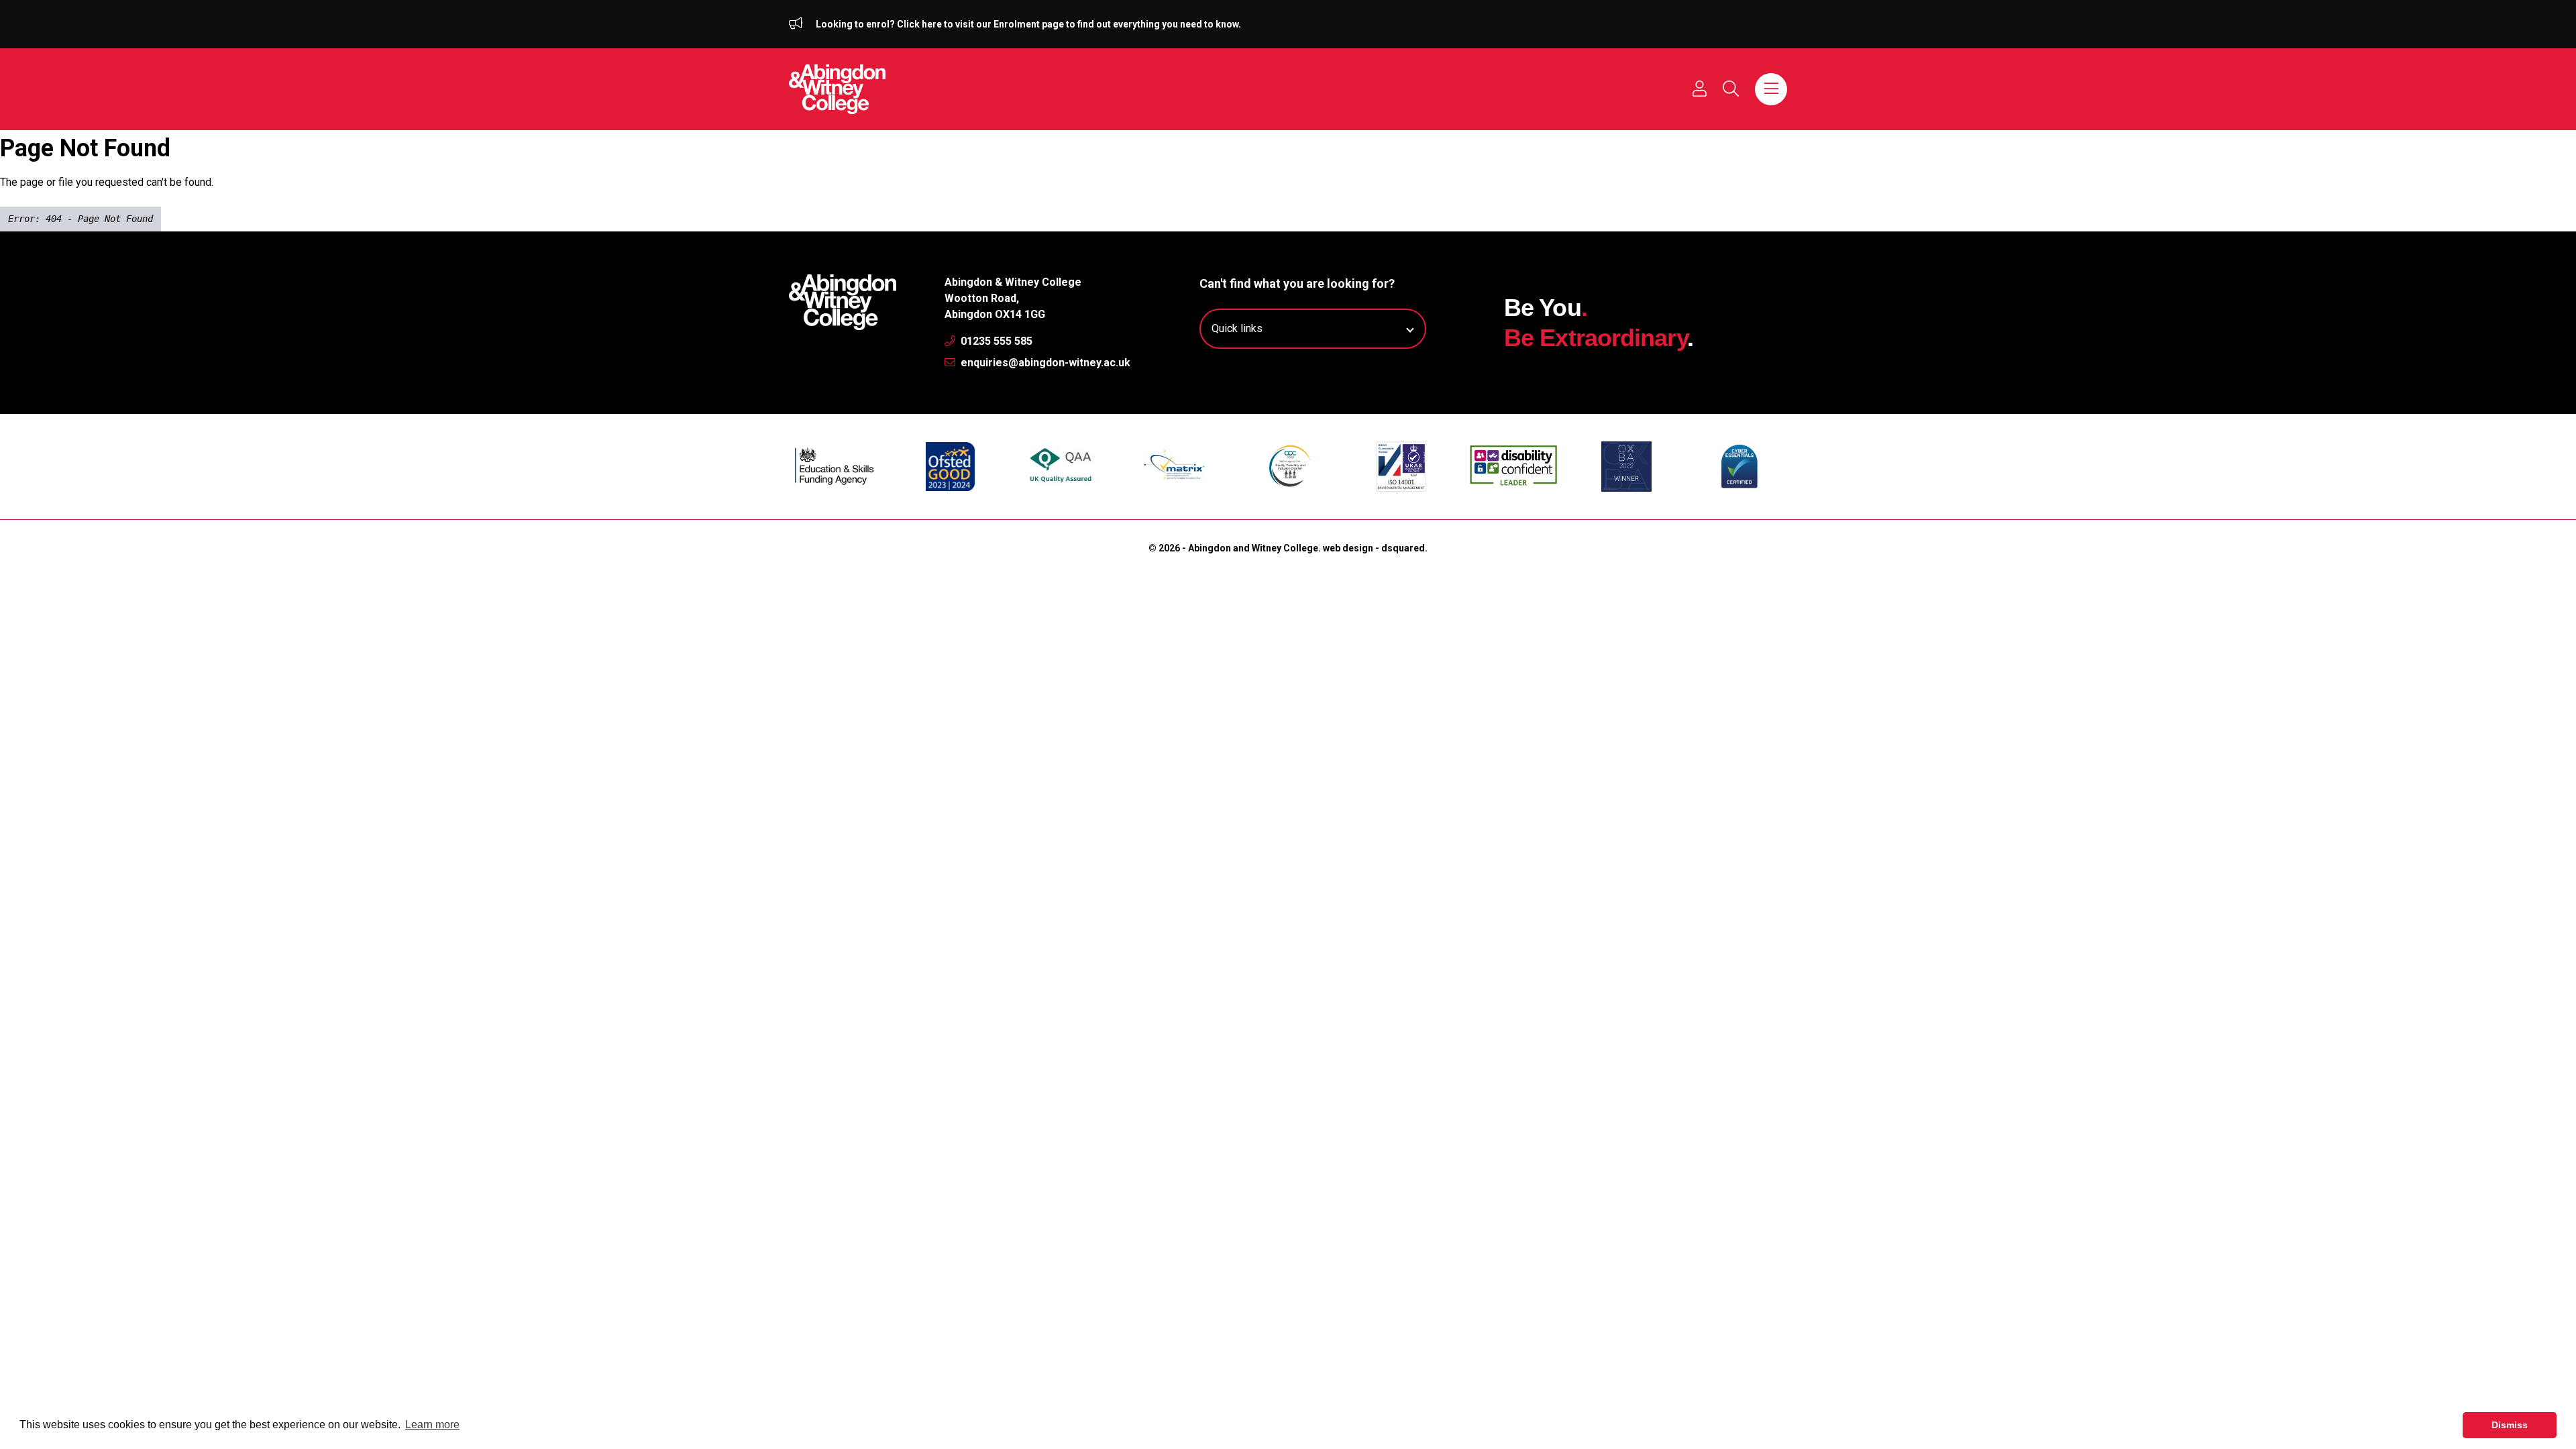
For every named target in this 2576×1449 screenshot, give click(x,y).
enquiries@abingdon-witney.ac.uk (1044, 363)
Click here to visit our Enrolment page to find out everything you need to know (1068, 24)
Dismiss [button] (2510, 1425)
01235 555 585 (995, 341)
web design (1348, 548)
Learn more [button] (432, 1425)
